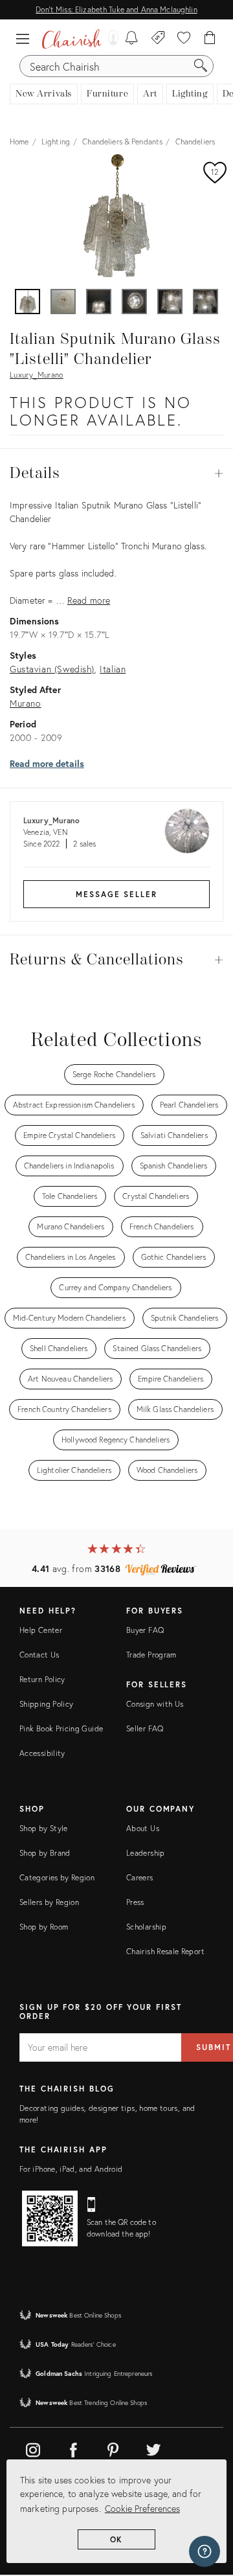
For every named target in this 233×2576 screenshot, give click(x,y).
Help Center (41, 1630)
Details (116, 473)
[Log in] (110, 39)
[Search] (201, 66)
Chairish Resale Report (165, 1951)
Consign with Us (155, 1704)
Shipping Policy (46, 1704)
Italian (113, 669)
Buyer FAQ (145, 1630)
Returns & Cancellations (116, 960)
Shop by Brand (45, 1853)
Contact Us (39, 1655)
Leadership (146, 1853)
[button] (26, 39)
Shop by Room (44, 1927)
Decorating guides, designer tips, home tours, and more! (107, 2114)
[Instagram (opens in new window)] (33, 2448)
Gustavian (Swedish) (52, 669)
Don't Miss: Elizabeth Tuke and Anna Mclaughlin (116, 9)
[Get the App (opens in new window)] (50, 2218)
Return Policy (42, 1679)
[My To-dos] (132, 39)
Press (135, 1902)
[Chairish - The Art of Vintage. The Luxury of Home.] (72, 39)
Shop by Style (44, 1828)
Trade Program (151, 1655)
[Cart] (210, 39)
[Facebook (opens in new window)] (73, 2448)
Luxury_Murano (37, 375)
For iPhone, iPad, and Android (71, 2169)
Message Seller (116, 894)
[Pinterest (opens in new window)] (113, 2448)
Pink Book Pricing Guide (61, 1728)
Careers (140, 1877)
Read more (89, 600)
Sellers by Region (49, 1902)
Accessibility (42, 1753)
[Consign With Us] (158, 39)
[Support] (205, 2551)
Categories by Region (57, 1877)
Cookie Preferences (142, 2508)
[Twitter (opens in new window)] (153, 2448)
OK (117, 2539)
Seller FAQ (145, 1728)
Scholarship (146, 1927)
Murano (26, 703)
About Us (143, 1828)
